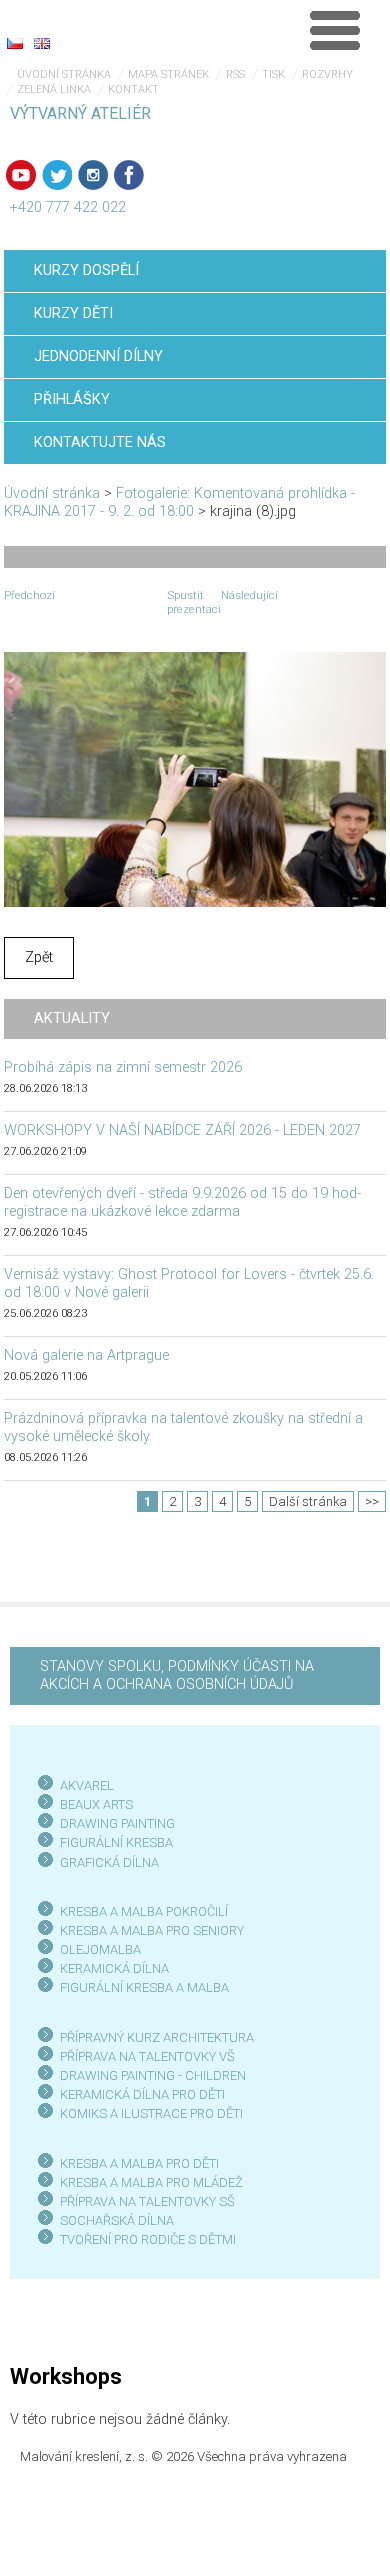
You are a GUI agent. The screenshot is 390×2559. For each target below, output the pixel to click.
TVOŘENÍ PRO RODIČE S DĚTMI (148, 2239)
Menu (335, 30)
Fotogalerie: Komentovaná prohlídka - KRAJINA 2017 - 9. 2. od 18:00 (179, 502)
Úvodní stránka (64, 74)
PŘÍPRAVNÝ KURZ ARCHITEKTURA (157, 2037)
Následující (249, 595)
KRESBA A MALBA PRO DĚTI (139, 2163)
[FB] (129, 175)
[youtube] (21, 175)
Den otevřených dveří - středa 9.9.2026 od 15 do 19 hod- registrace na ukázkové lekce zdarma (182, 1202)
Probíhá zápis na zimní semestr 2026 (123, 1067)
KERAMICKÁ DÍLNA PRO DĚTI (142, 2094)
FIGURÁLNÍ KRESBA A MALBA (144, 1987)
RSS (235, 74)
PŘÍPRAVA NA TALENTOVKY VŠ (147, 2056)
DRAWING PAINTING (117, 1823)
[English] (42, 43)
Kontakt (133, 89)
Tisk (273, 74)
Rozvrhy (327, 74)
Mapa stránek (168, 74)
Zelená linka (54, 89)
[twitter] (57, 175)
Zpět (39, 957)
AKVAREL (87, 1785)
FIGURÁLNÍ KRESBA (116, 1842)
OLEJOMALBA (100, 1949)
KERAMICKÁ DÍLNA (114, 1968)
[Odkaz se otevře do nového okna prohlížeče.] (195, 778)
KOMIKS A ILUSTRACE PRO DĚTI (151, 2113)
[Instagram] (93, 175)
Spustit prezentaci (194, 602)
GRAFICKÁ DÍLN (105, 1862)
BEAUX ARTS (96, 1804)
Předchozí (29, 595)
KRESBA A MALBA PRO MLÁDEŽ (151, 2182)
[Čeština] (15, 43)
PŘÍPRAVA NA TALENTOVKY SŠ (147, 2201)
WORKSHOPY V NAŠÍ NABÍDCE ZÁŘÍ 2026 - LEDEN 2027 (182, 1130)
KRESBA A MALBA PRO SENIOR (148, 1930)
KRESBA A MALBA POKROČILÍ (144, 1911)
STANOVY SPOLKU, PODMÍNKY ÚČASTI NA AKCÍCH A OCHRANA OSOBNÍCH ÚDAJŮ (177, 1675)
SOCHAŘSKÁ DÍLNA (117, 2220)
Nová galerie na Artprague (86, 1355)
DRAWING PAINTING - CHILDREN (153, 2075)
